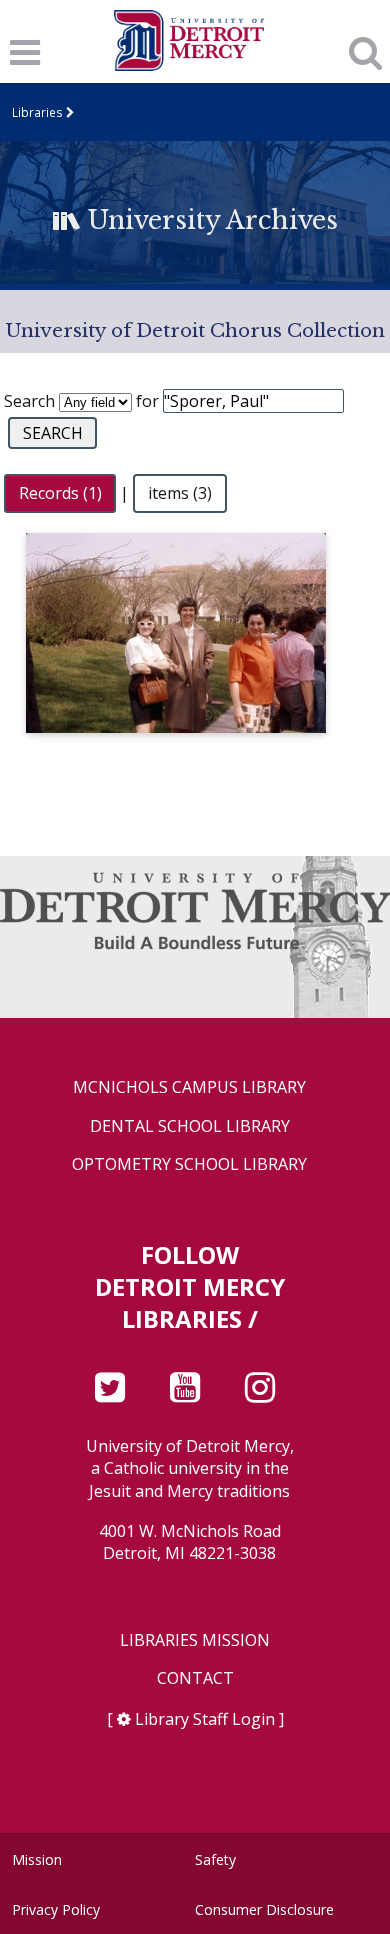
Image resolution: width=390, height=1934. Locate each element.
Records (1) (60, 493)
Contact (195, 1678)
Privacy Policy (56, 1909)
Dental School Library (190, 1126)
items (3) (180, 493)
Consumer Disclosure (264, 1909)
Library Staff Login (205, 1719)
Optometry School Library (189, 1164)
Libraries (37, 112)
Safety (215, 1859)
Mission (37, 1859)
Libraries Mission (195, 1640)
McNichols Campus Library (189, 1087)
